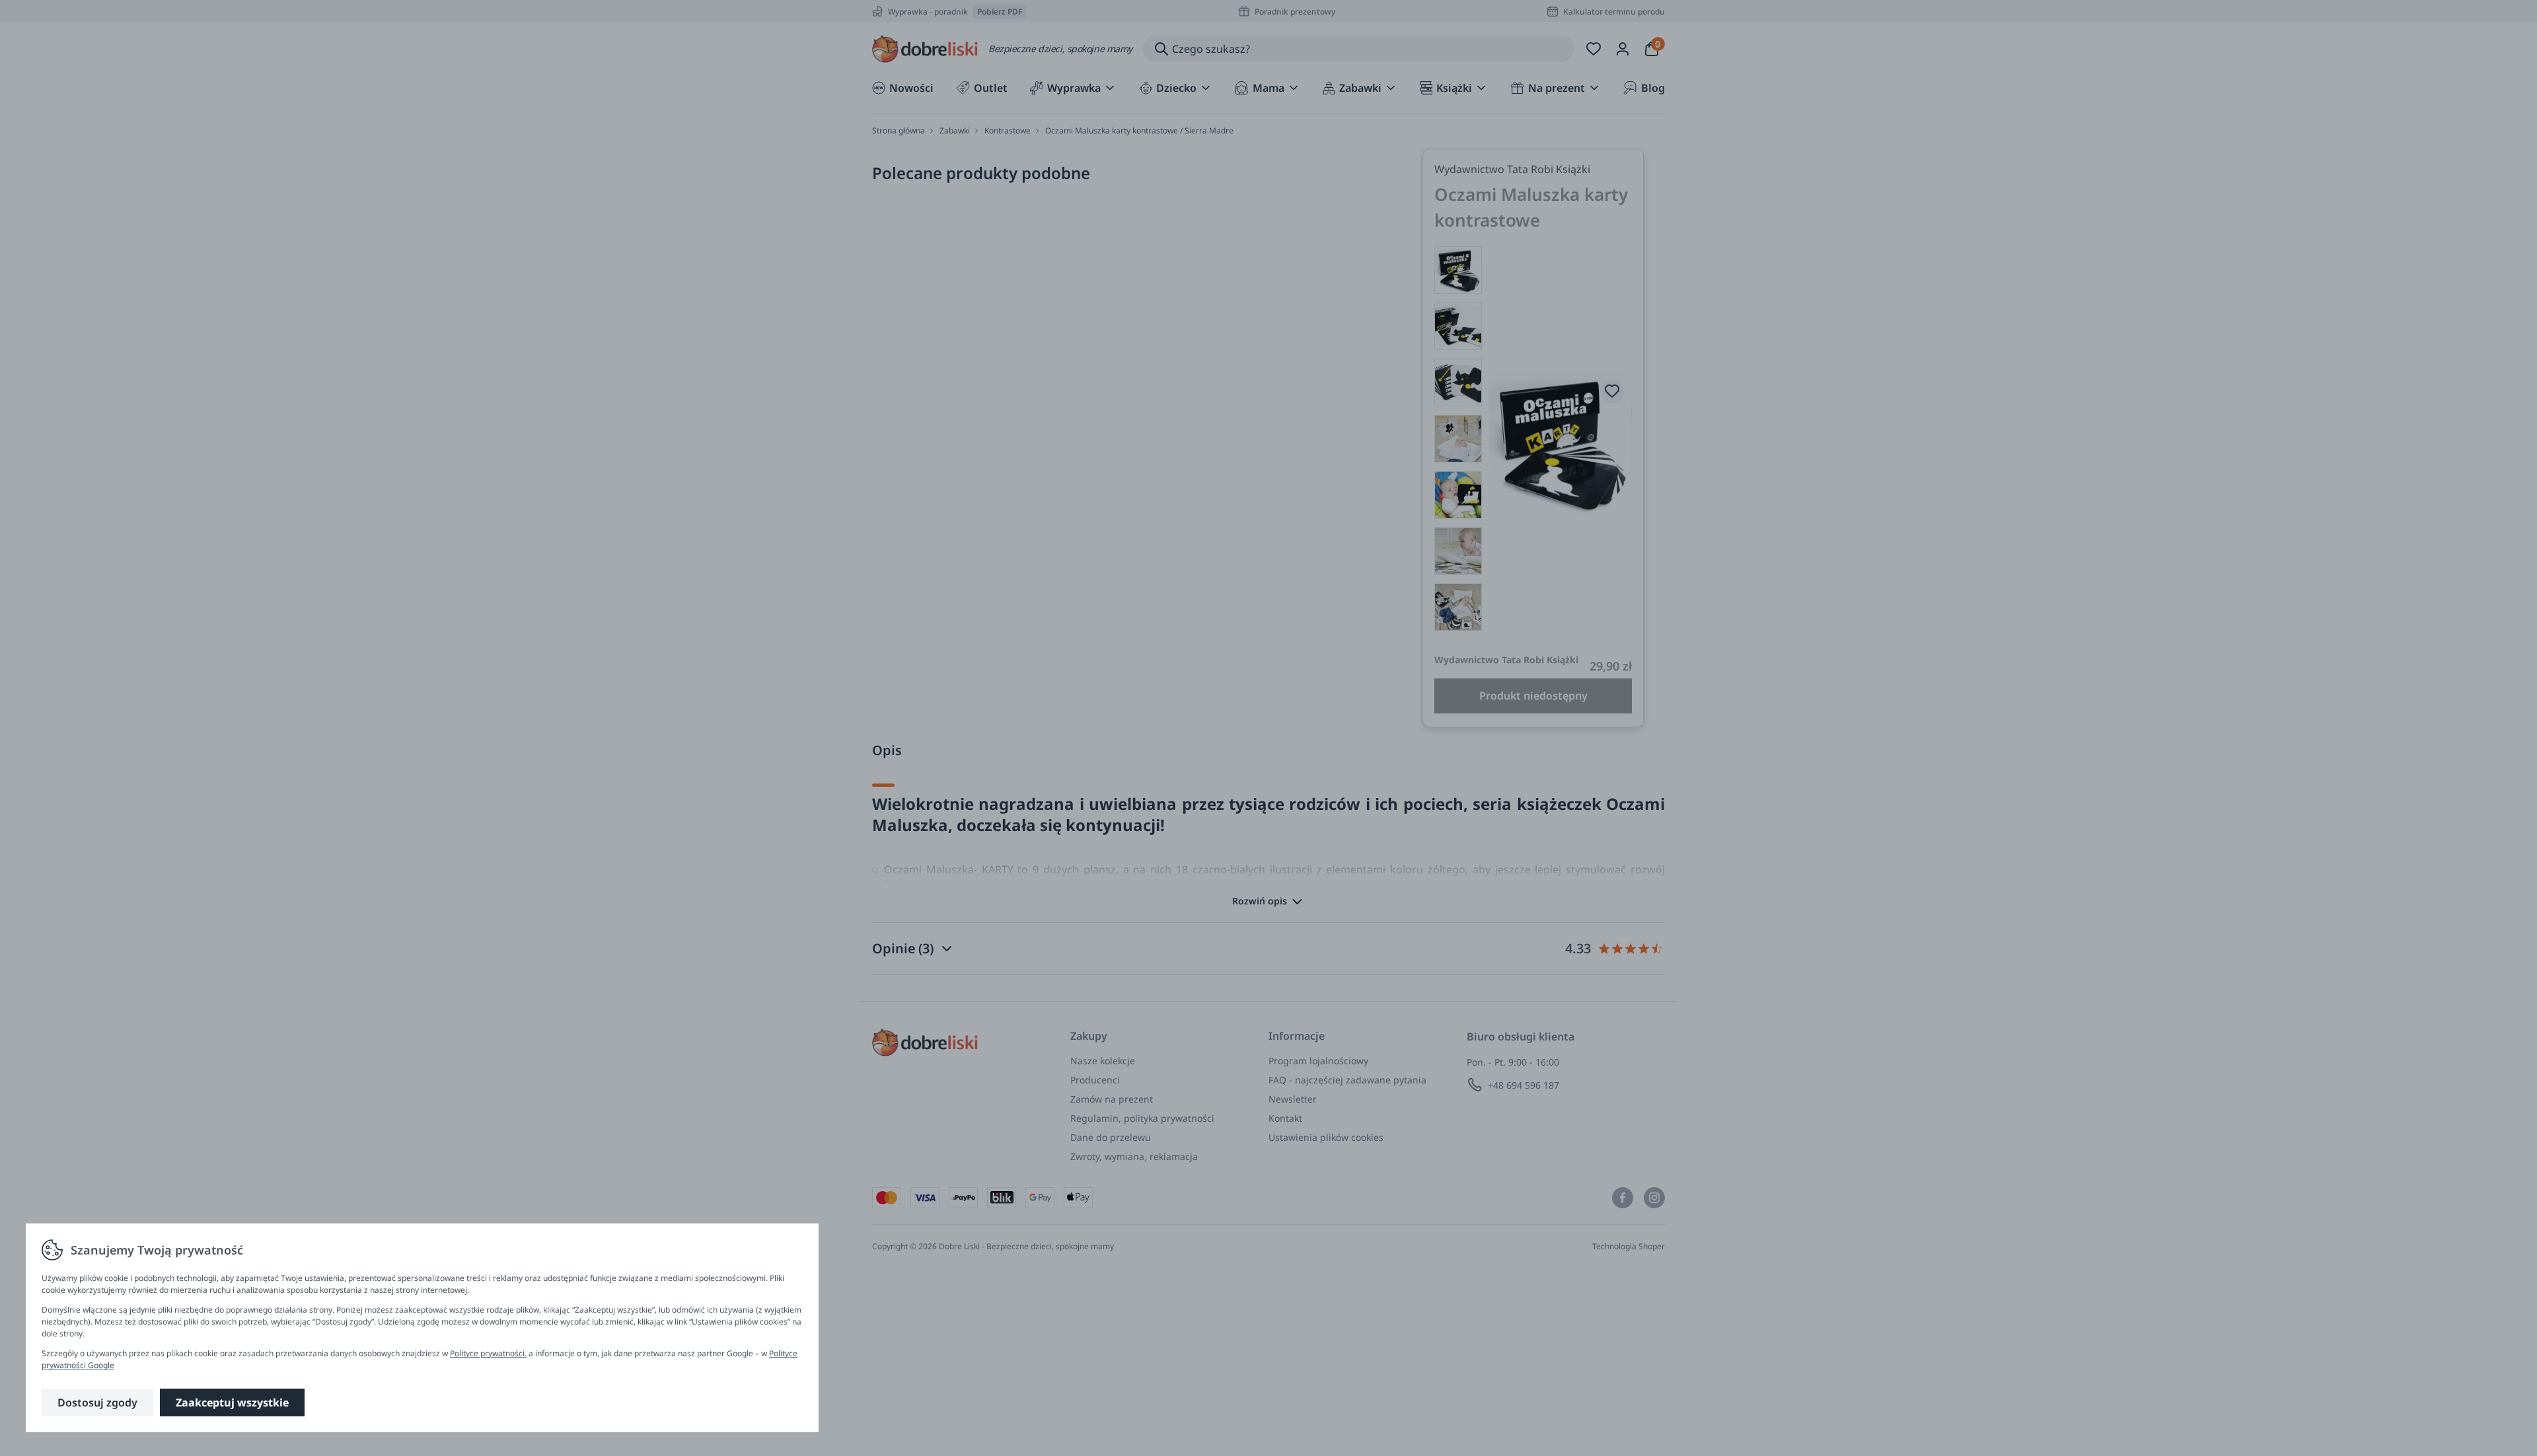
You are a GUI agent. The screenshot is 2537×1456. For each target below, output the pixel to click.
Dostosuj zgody (97, 1402)
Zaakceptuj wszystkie (232, 1402)
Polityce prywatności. (488, 1353)
